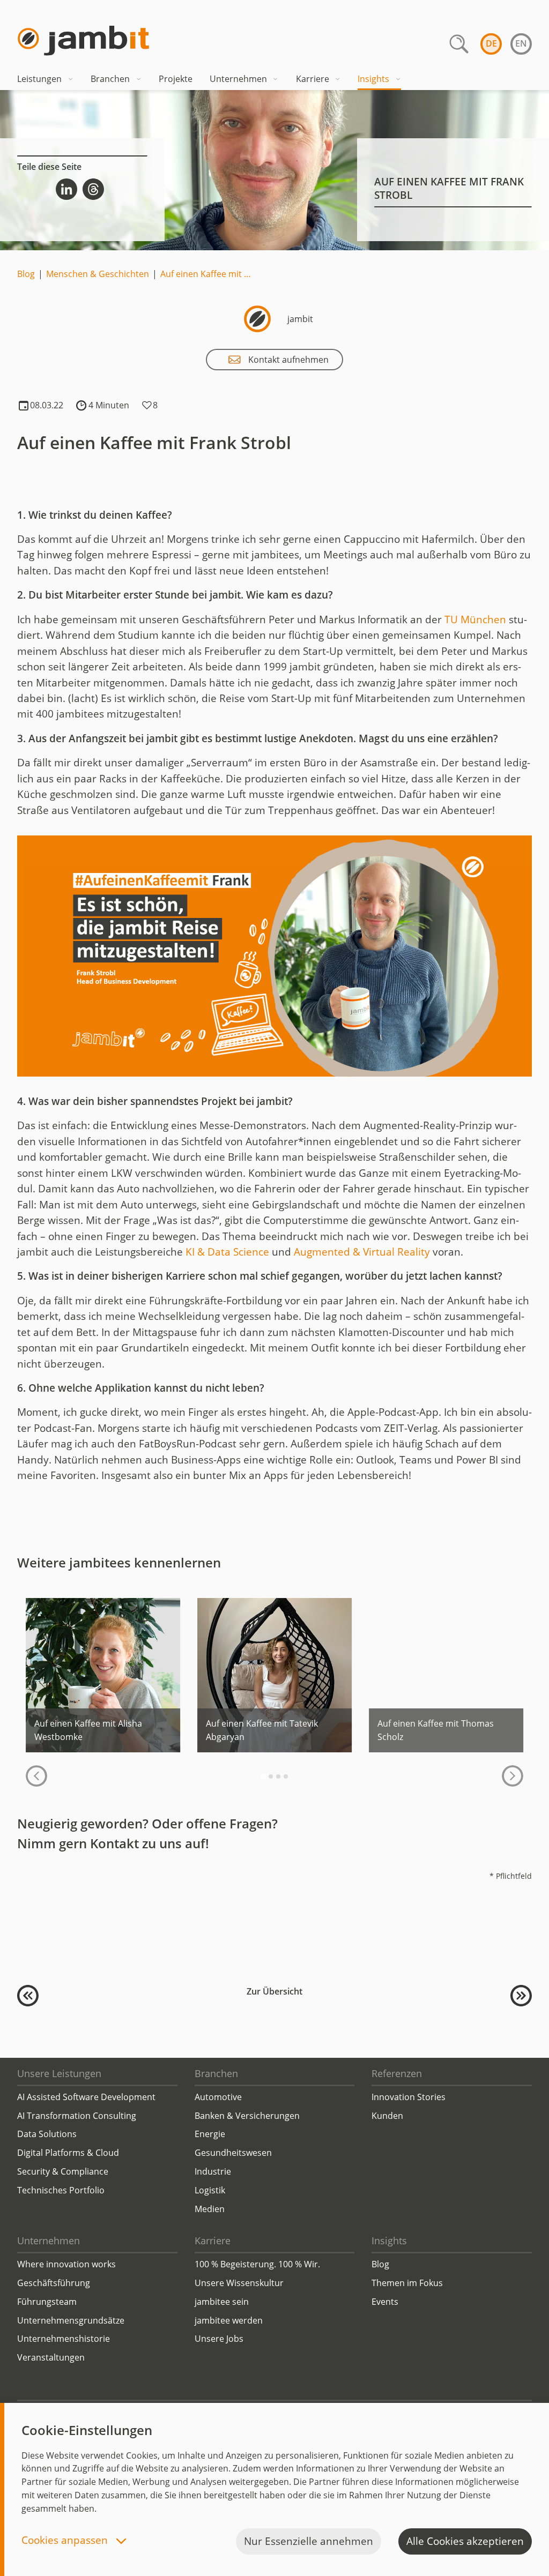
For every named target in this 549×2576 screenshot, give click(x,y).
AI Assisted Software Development (86, 2097)
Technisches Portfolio (61, 2190)
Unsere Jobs (219, 2339)
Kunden (387, 2116)
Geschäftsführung (54, 2283)
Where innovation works (66, 2264)
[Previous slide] (36, 1776)
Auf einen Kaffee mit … (206, 274)
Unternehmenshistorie (64, 2339)
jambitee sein (222, 2302)
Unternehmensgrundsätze (71, 2320)
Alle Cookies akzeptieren (465, 2541)
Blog (26, 274)
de (491, 43)
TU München (475, 619)
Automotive (218, 2097)
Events (385, 2302)
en (521, 43)
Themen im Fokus (407, 2283)
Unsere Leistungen (59, 2073)
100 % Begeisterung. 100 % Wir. (257, 2264)
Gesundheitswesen (233, 2153)
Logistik (210, 2190)
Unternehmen (238, 79)
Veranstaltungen (51, 2357)
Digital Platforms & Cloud (68, 2153)
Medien (210, 2209)
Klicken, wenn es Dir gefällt (147, 406)
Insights (373, 79)
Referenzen (397, 2073)
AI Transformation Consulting (77, 2116)
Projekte (176, 79)
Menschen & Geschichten (98, 274)
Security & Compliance (63, 2171)
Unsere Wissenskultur (239, 2283)
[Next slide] (513, 1776)
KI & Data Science (227, 1252)
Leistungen (39, 79)
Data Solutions (47, 2134)
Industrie (213, 2171)
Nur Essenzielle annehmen (309, 2541)
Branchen (110, 79)
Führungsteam (47, 2302)
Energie (210, 2134)
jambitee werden (229, 2320)
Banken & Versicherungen (247, 2116)
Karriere (313, 79)
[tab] (263, 1776)
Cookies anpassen (66, 2541)
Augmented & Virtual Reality (362, 1252)
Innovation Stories (409, 2097)
